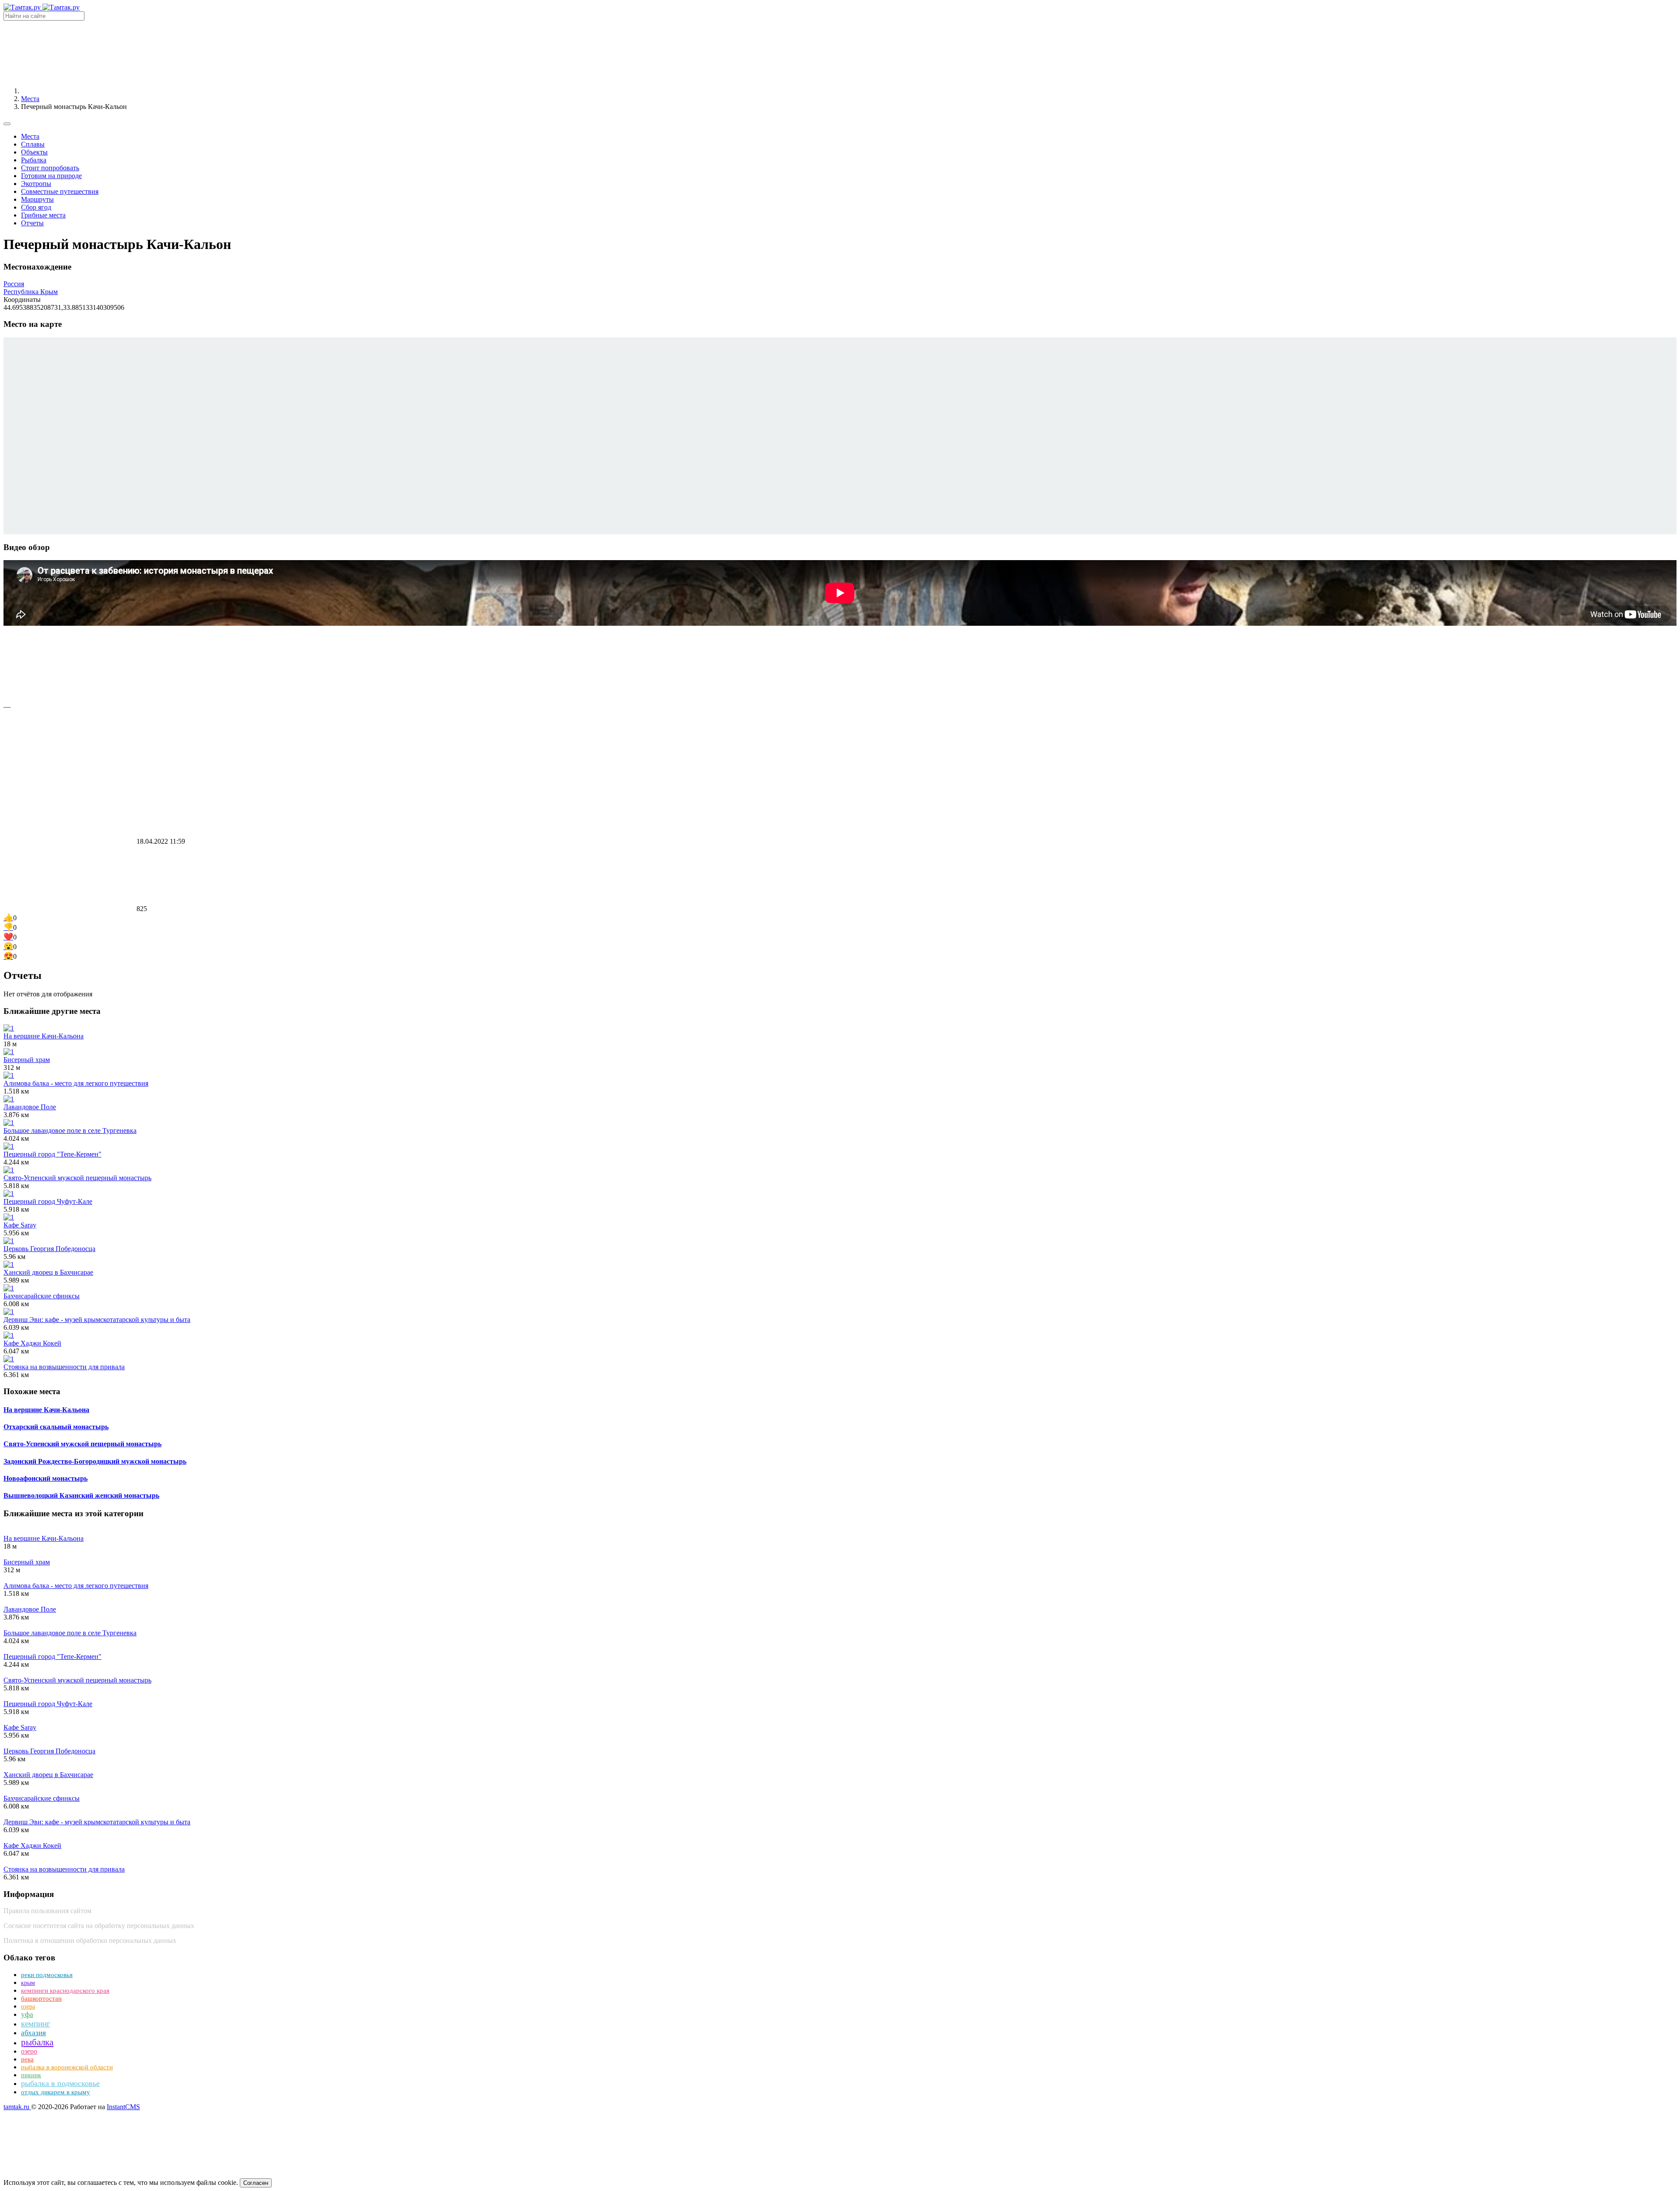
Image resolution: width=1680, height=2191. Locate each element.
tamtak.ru (17, 2107)
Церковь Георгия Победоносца (49, 1249)
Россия (14, 284)
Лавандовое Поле (30, 1107)
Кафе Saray (20, 1225)
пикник (31, 2075)
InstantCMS (123, 2107)
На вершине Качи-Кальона (44, 1036)
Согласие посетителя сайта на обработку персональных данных (99, 1926)
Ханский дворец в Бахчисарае (48, 1272)
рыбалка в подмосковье (60, 2083)
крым (28, 1983)
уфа (27, 2014)
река (27, 2059)
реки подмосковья (47, 1975)
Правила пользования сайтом (47, 1911)
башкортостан (41, 1998)
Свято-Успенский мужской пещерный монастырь (77, 1178)
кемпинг (36, 2024)
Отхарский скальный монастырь (56, 1427)
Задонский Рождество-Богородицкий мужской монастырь (95, 1461)
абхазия (33, 2033)
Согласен (256, 2183)
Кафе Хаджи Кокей (32, 1343)
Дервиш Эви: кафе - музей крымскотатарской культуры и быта (97, 1320)
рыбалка (37, 2042)
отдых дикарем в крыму (56, 2092)
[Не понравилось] (69, 774)
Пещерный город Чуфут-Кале (48, 1201)
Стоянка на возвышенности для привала (64, 1367)
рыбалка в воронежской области (67, 2067)
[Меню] (7, 124)
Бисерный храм (27, 1060)
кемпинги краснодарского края (65, 1991)
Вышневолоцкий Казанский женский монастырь (81, 1495)
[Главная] (87, 91)
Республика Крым (31, 292)
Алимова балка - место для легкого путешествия (76, 1083)
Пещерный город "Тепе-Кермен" (52, 1154)
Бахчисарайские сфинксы (42, 1296)
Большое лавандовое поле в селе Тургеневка (70, 1131)
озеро (29, 2051)
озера (28, 2007)
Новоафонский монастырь (45, 1478)
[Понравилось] (69, 699)
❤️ (8, 937)
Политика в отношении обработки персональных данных (90, 1940)
